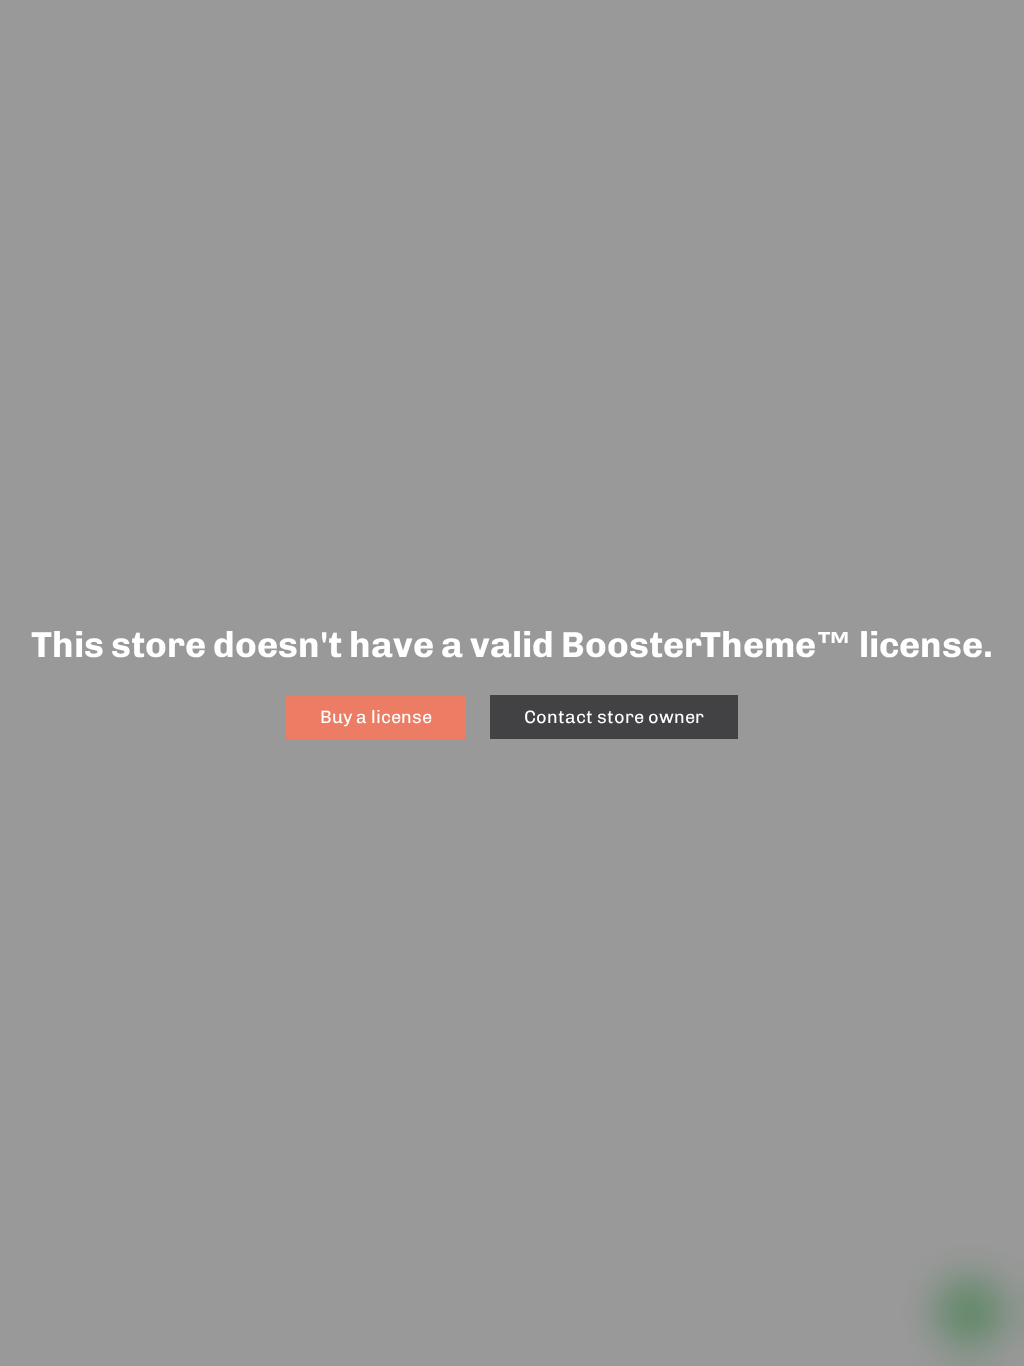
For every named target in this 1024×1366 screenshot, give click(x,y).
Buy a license (376, 717)
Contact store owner (614, 717)
